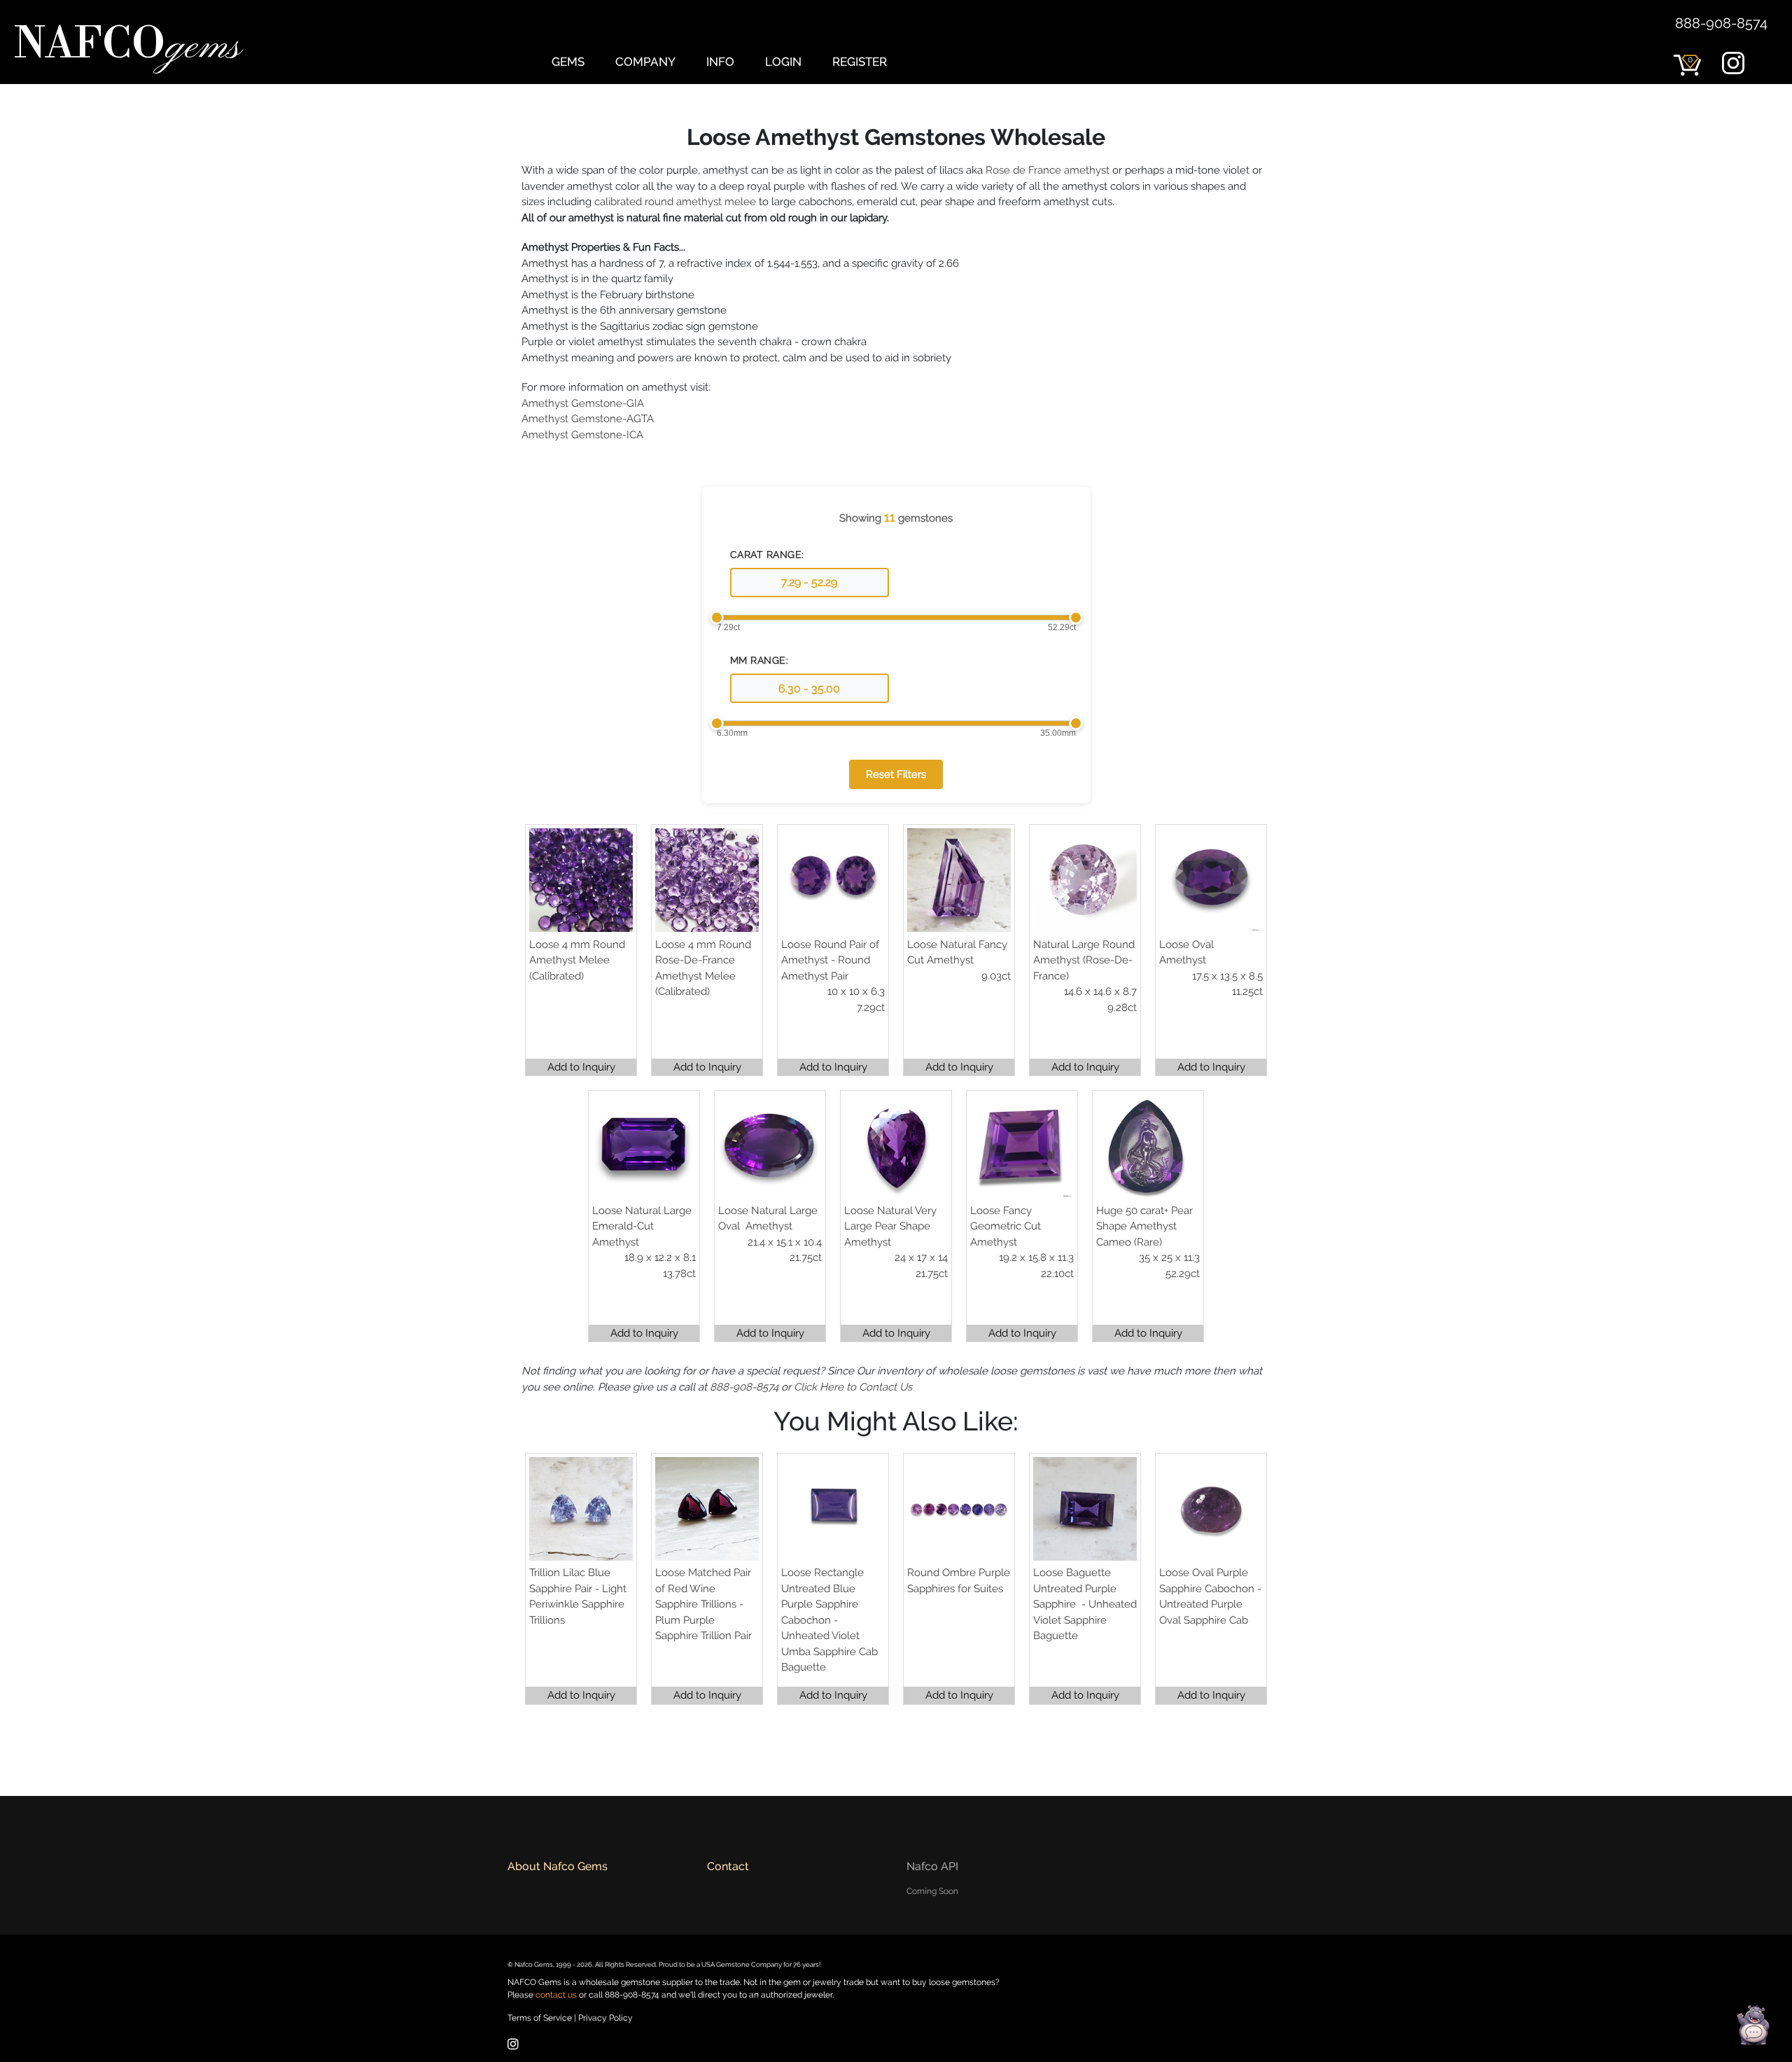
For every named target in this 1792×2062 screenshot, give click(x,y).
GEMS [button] (568, 62)
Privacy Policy (605, 2018)
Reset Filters (896, 774)
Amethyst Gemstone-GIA (583, 403)
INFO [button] (720, 62)
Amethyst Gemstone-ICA (582, 435)
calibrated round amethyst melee (675, 202)
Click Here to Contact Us (853, 1387)
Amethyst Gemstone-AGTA (588, 419)
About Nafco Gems (558, 1866)
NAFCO (127, 46)
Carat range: (767, 555)
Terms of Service (540, 2018)
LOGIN (783, 62)
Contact (728, 1866)
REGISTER (860, 62)
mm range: (759, 660)
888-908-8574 (1721, 23)
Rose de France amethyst (1048, 170)
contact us (556, 1995)
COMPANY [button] (645, 62)
